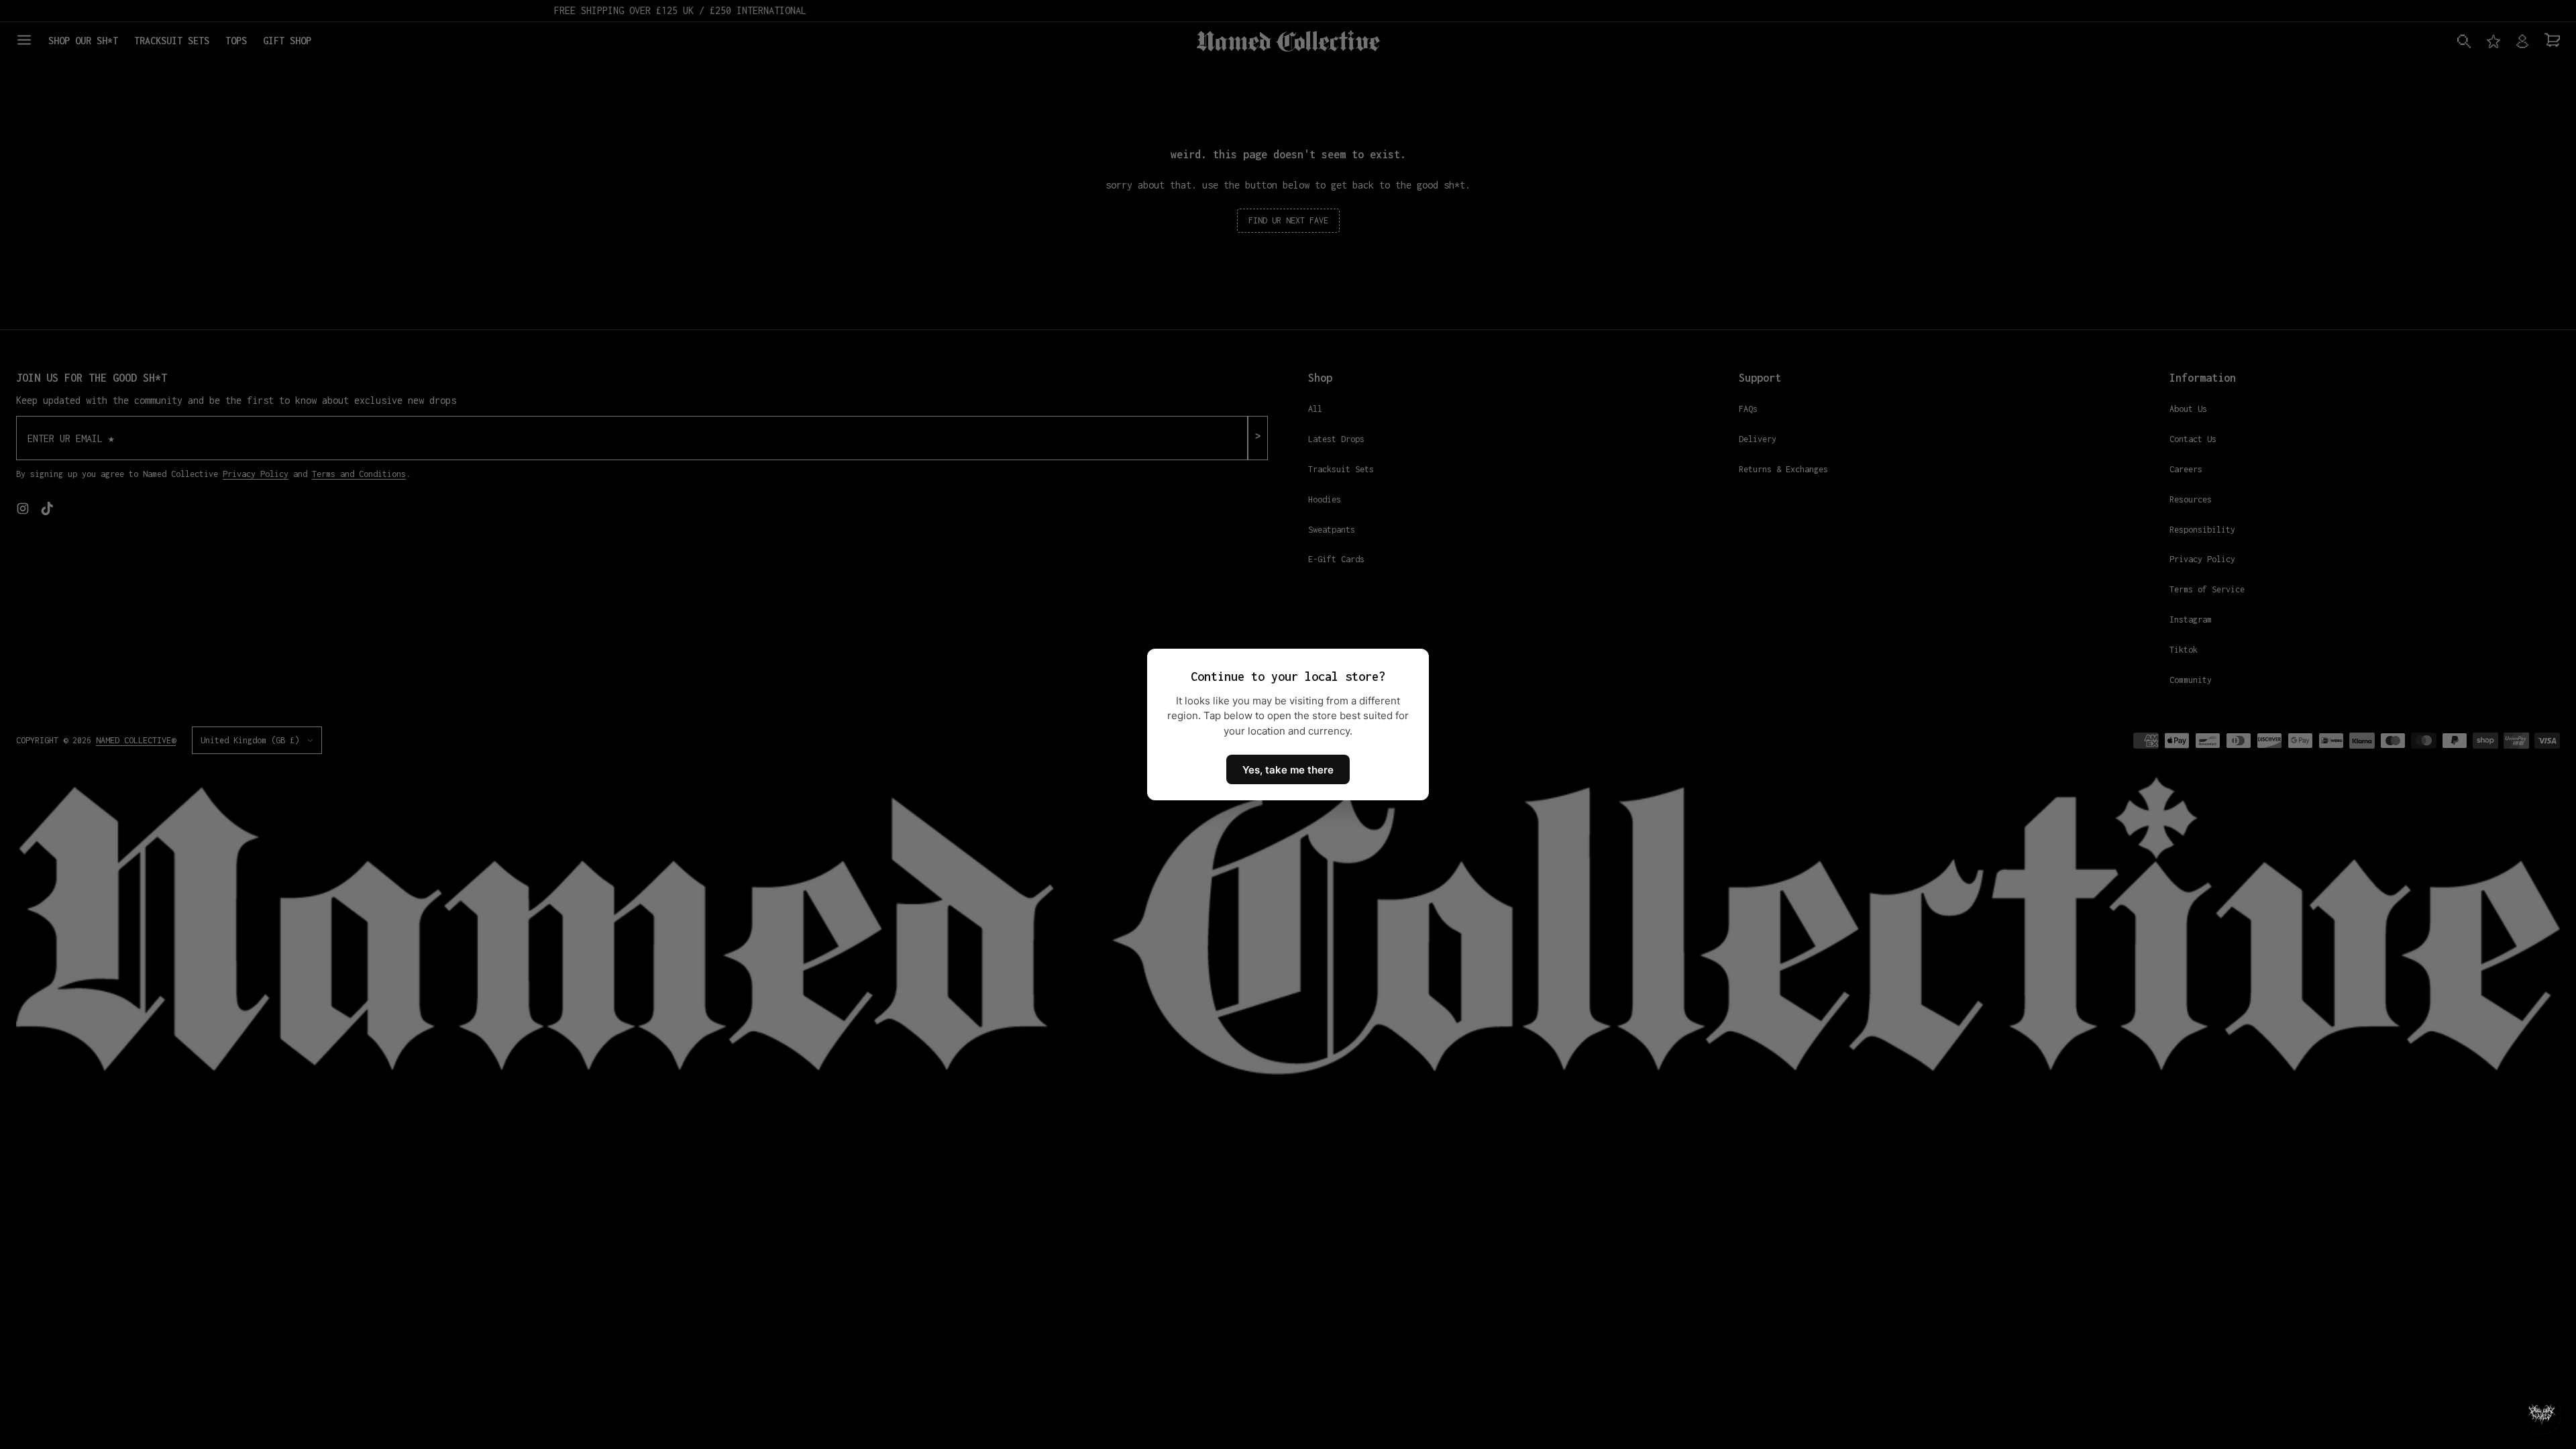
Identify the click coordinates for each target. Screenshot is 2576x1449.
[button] (2542, 1415)
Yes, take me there (1288, 770)
